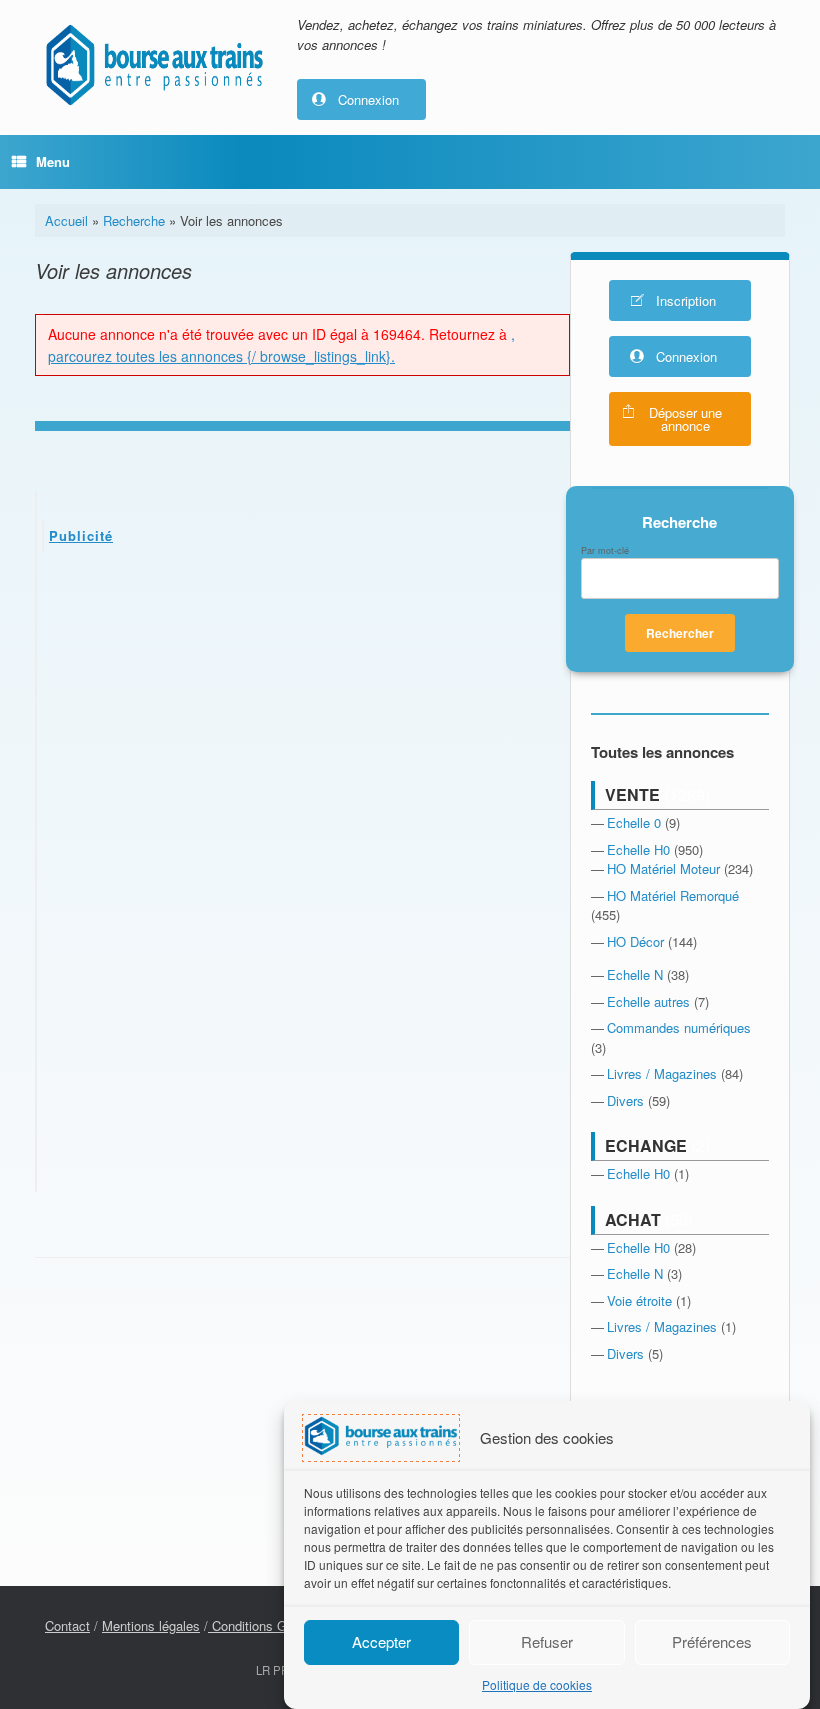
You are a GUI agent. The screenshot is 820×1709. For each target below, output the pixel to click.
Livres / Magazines (662, 1073)
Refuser (547, 1641)
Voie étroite (639, 1300)
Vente (632, 794)
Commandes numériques (679, 1027)
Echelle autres (648, 1001)
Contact (67, 1625)
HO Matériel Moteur (663, 868)
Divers (625, 1100)
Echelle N (635, 974)
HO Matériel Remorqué (673, 895)
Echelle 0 (634, 822)
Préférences (712, 1641)
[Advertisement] (303, 717)
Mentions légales (151, 1625)
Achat (633, 1219)
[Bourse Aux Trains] (153, 65)
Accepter (381, 1641)
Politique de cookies (537, 1684)
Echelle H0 (638, 849)
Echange (646, 1145)
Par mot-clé (605, 551)
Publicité (81, 535)
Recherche (134, 220)
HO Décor (635, 941)
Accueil (66, 220)
